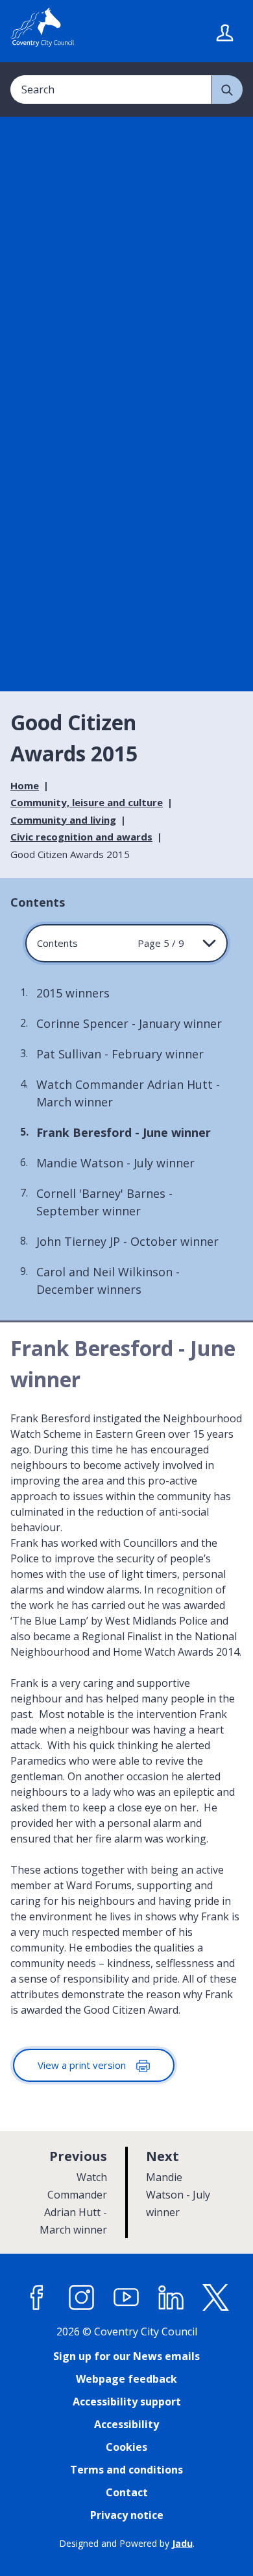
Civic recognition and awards (81, 837)
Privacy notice (127, 2515)
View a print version (83, 2065)
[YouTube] (126, 2298)
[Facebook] (37, 2298)
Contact (127, 2492)
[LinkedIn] (171, 2298)
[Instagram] (82, 2298)
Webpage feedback (126, 2379)
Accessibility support (127, 2402)
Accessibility (126, 2424)
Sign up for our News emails (126, 2356)
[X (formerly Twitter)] (216, 2298)
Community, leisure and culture (87, 802)
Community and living (63, 820)
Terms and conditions (126, 2470)
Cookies (126, 2447)
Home (25, 785)
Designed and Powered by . (127, 2543)
